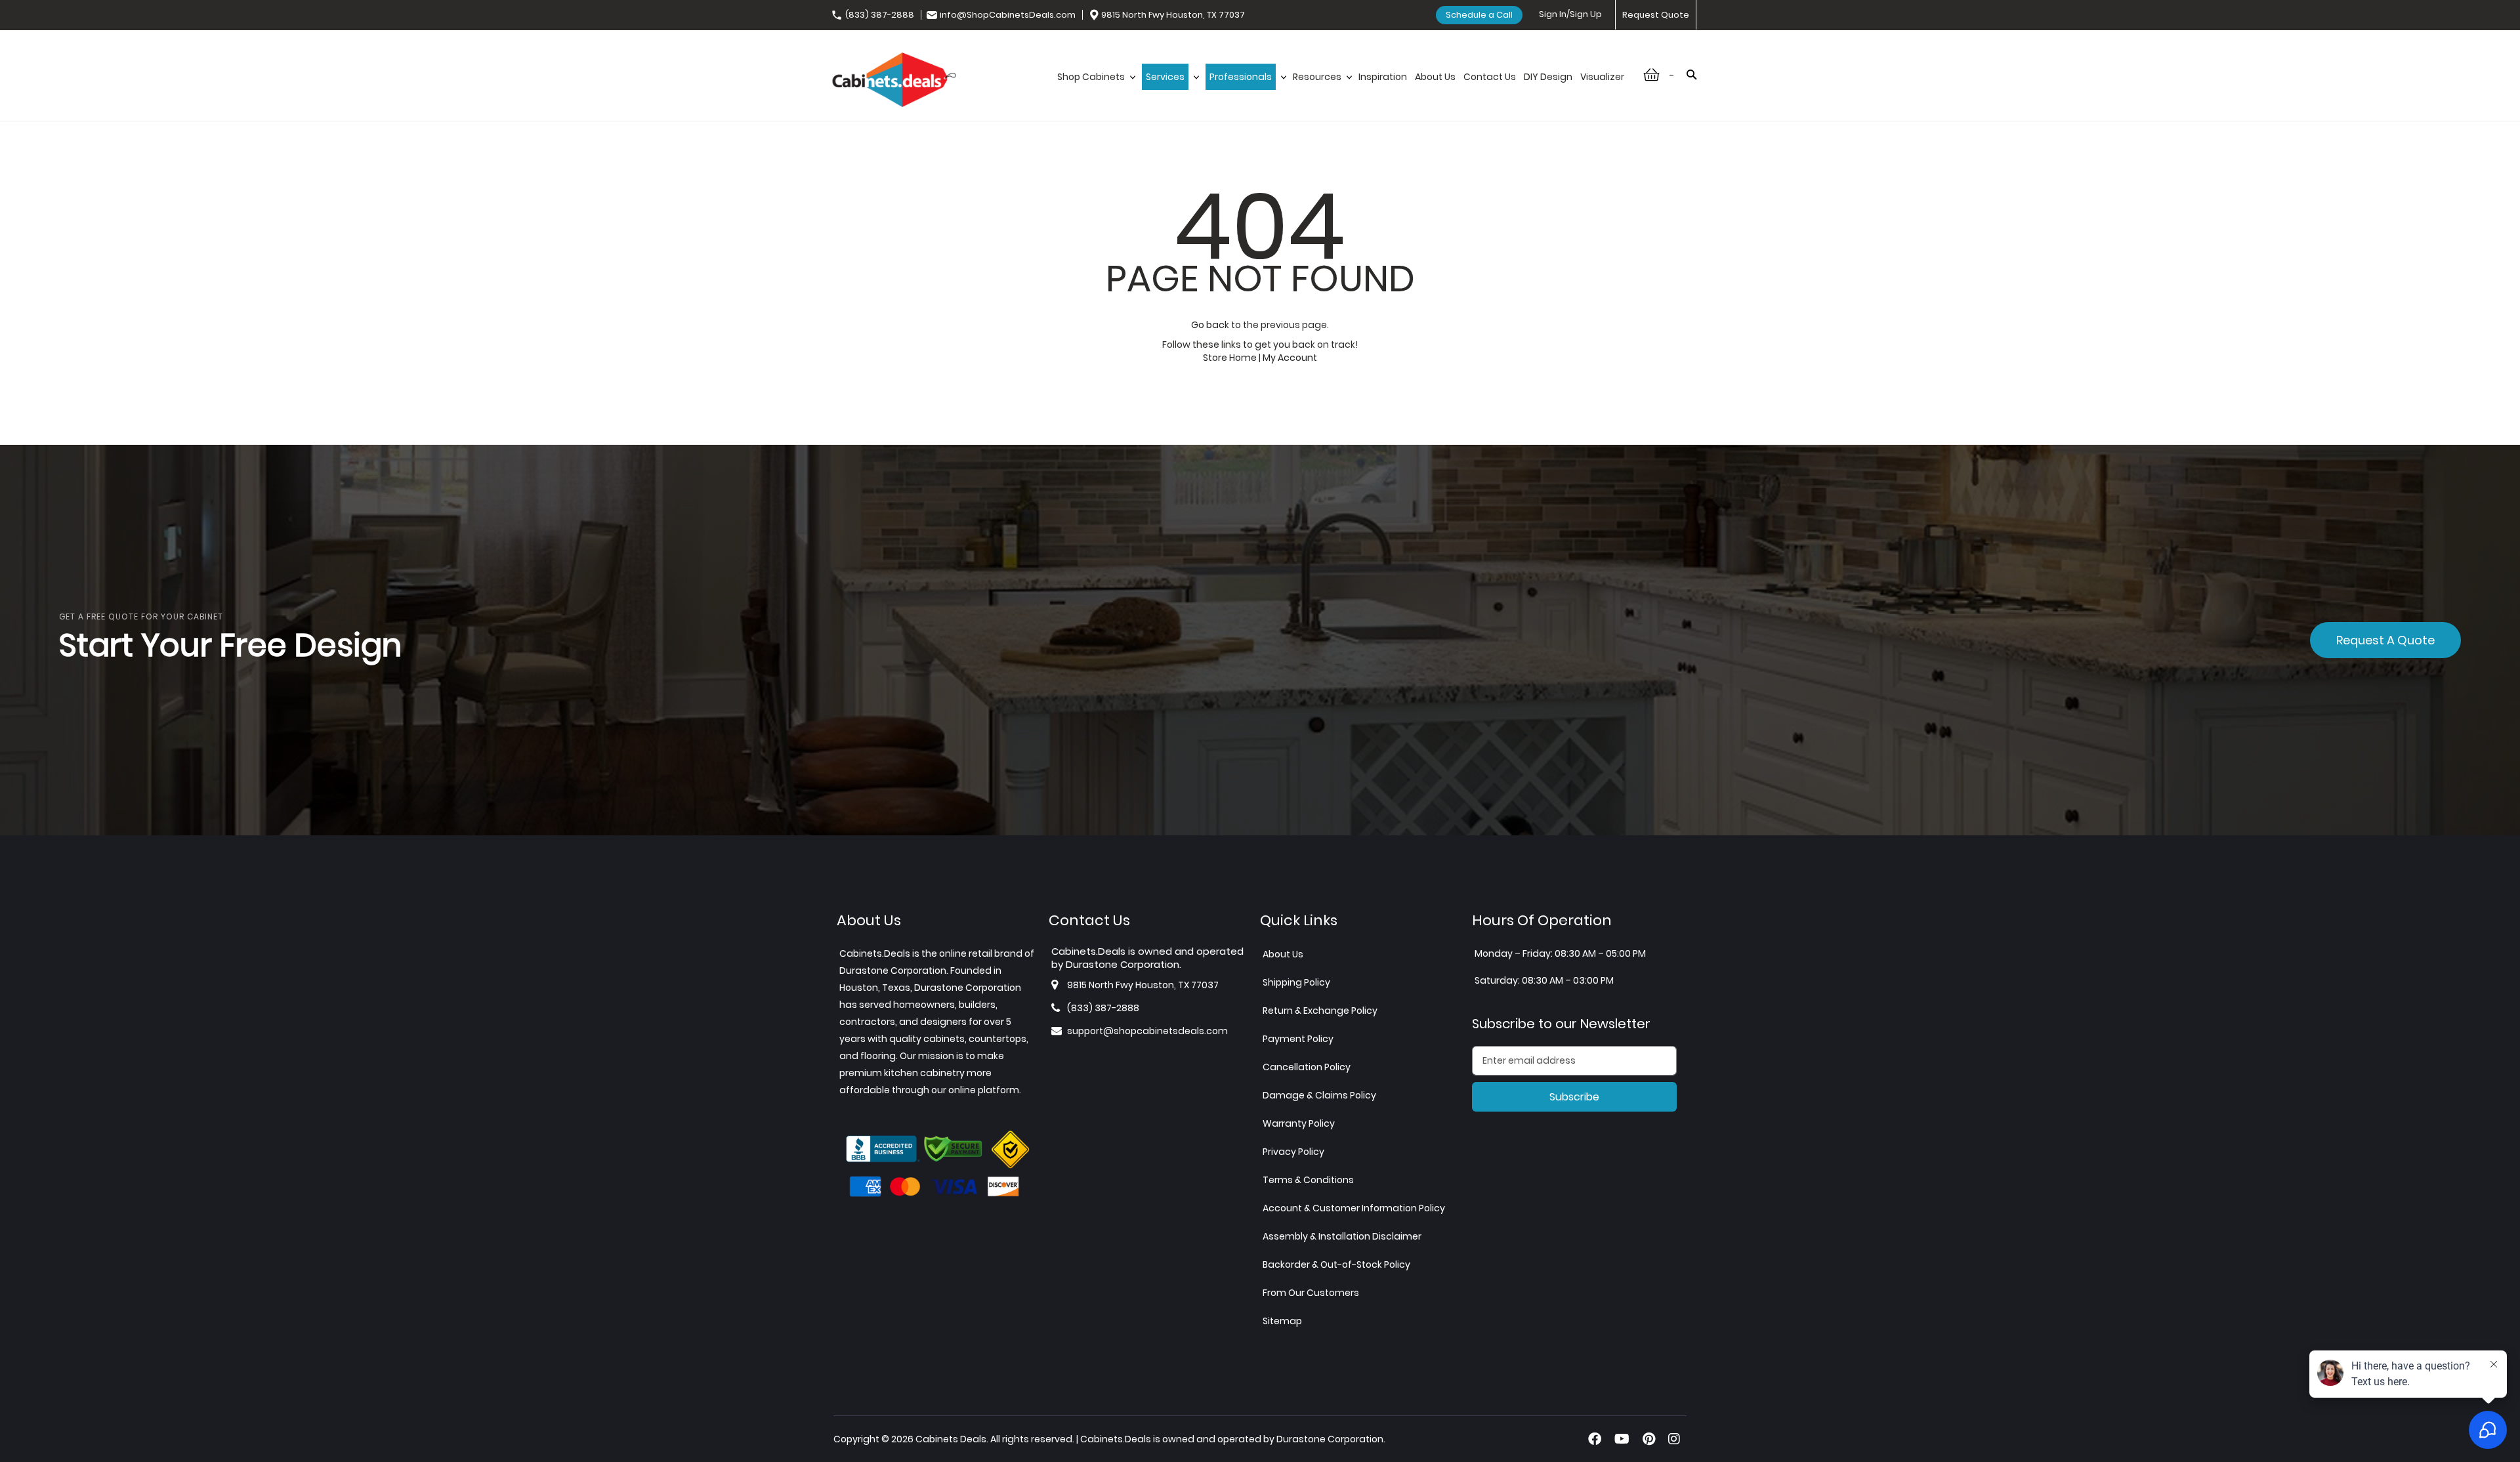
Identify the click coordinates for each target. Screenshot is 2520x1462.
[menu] (1341, 91)
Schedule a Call (1479, 15)
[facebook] (1595, 1439)
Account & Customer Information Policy (1354, 1208)
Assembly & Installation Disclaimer (1342, 1236)
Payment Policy (1298, 1039)
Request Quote (1656, 15)
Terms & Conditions (1308, 1180)
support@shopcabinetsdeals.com (1147, 1031)
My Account (1290, 358)
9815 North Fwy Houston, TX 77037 (1173, 15)
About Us (1283, 954)
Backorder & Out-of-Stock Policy (1336, 1264)
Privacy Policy (1293, 1152)
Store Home (1230, 358)
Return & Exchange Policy (1320, 1011)
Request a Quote (2385, 640)
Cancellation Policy (1307, 1067)
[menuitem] (1096, 91)
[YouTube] (1622, 1439)
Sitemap (1282, 1321)
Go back (1210, 325)
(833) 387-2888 (880, 15)
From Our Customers (1311, 1293)
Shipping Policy (1296, 982)
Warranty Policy (1299, 1123)
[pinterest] (1649, 1439)
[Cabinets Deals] (894, 81)
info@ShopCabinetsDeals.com (1008, 15)
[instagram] (1674, 1439)
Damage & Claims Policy (1319, 1095)
